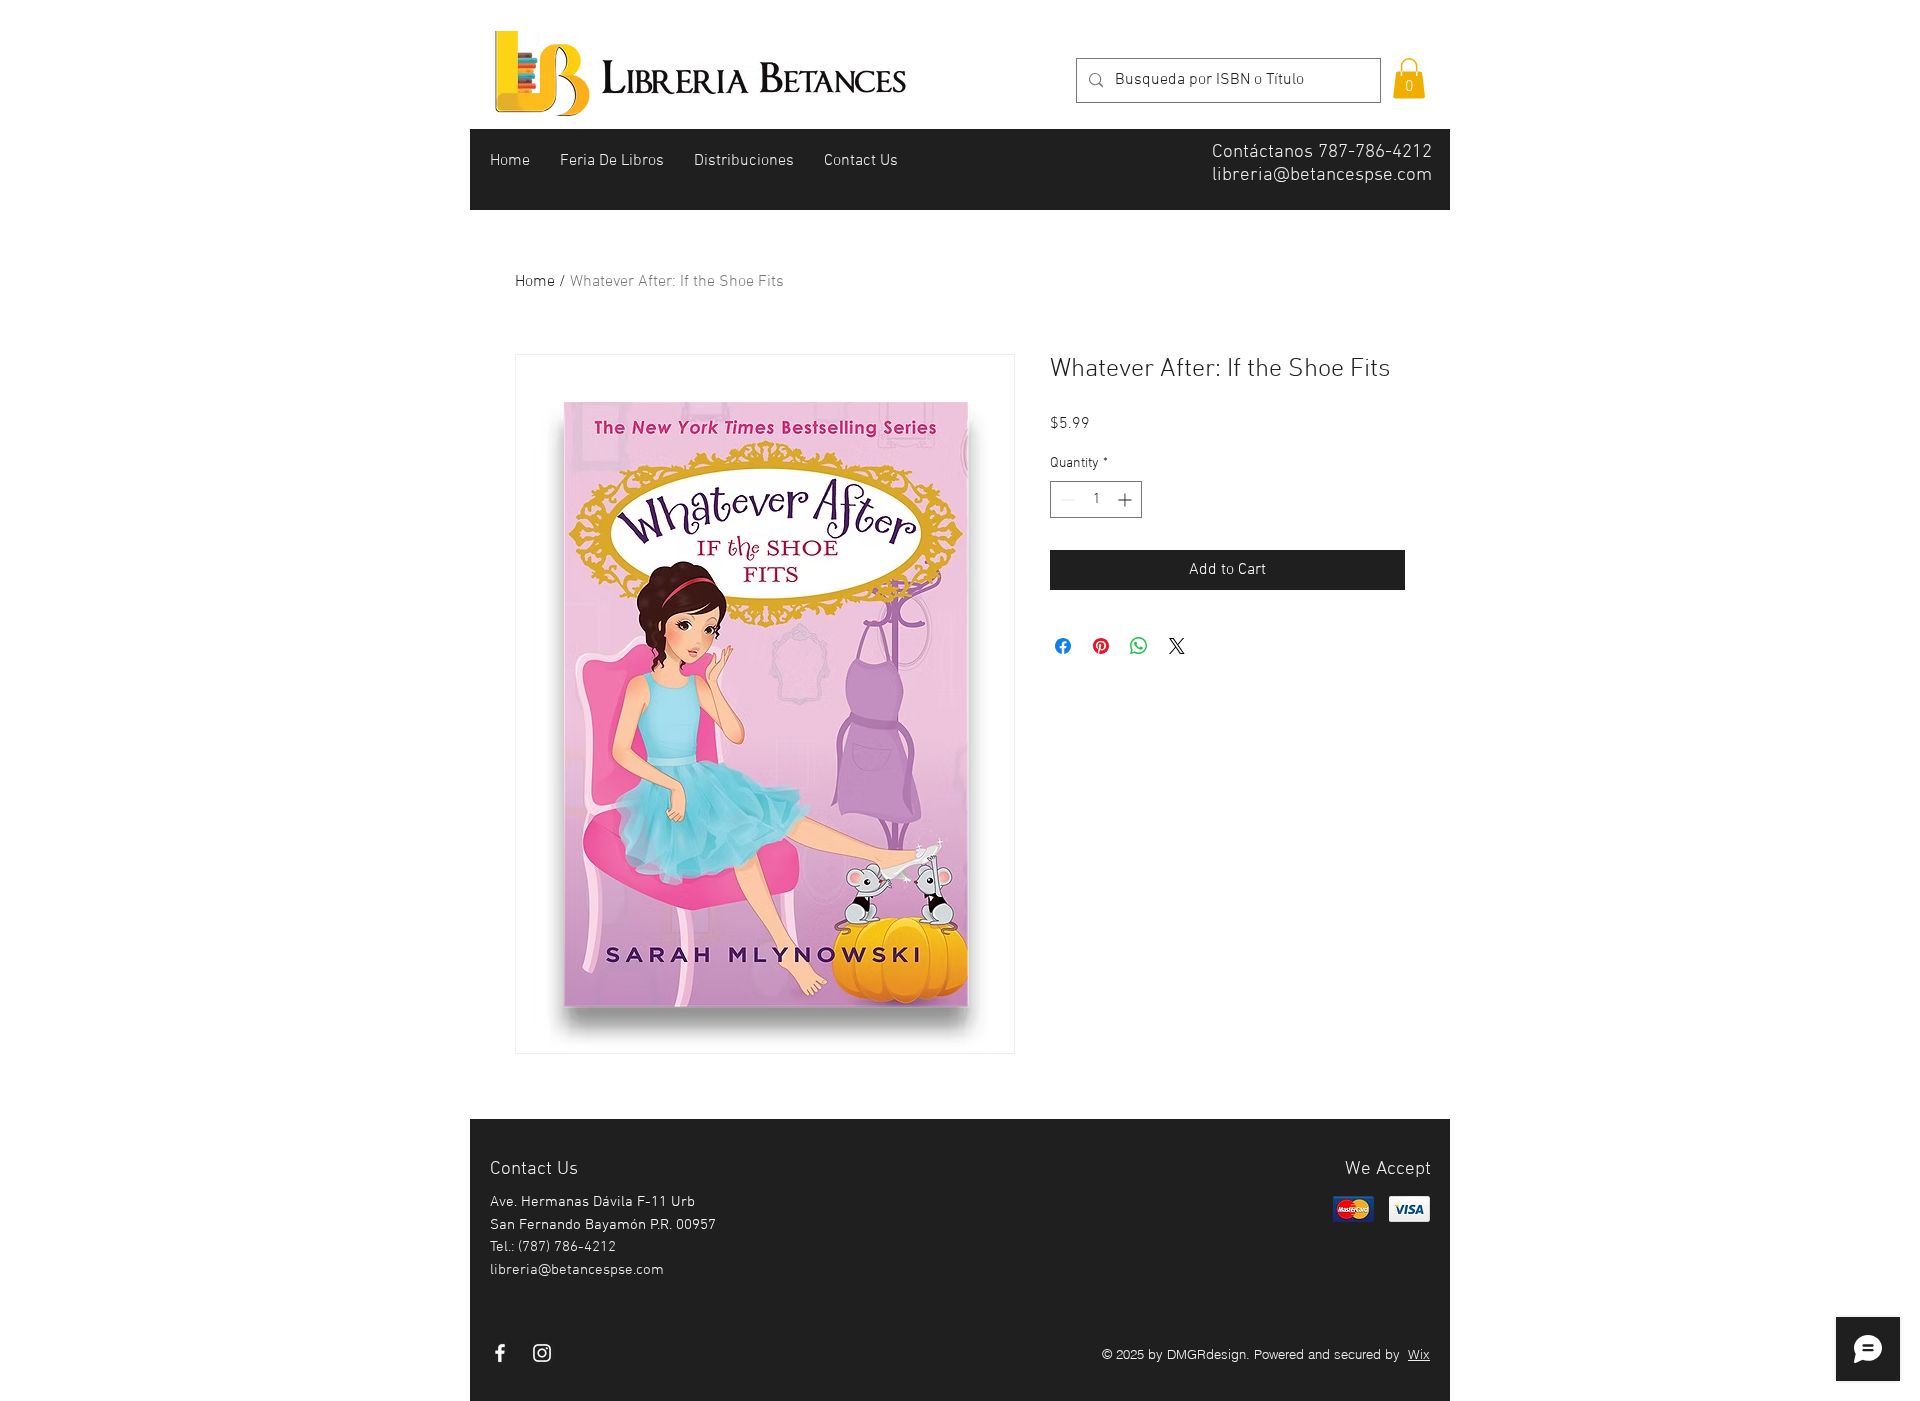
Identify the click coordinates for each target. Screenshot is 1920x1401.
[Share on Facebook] (1063, 646)
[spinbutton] (1096, 499)
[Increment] (1126, 499)
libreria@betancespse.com (1322, 175)
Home (535, 282)
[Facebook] (500, 1353)
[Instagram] (542, 1353)
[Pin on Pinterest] (1101, 646)
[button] (1409, 78)
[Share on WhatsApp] (1139, 646)
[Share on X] (1177, 646)
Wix (1419, 1354)
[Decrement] (1065, 499)
